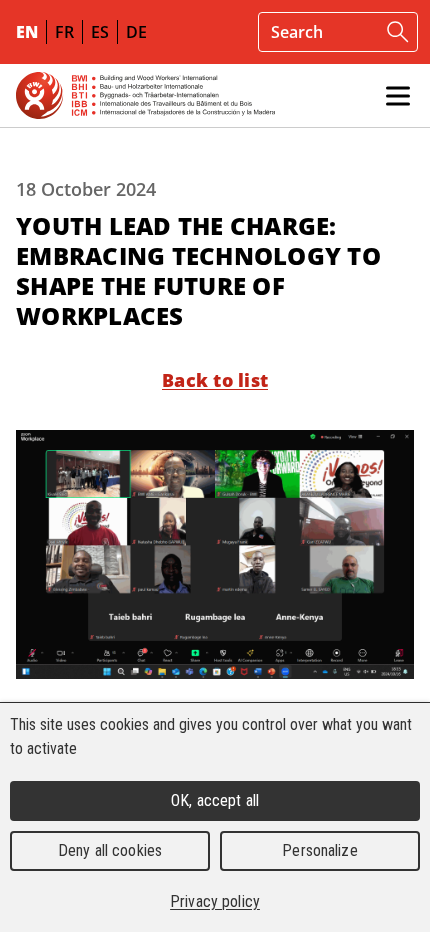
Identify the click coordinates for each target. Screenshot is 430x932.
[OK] (398, 32)
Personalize (319, 850)
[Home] (145, 95)
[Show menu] (398, 96)
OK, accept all (215, 800)
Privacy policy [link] (215, 901)
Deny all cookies (110, 850)
